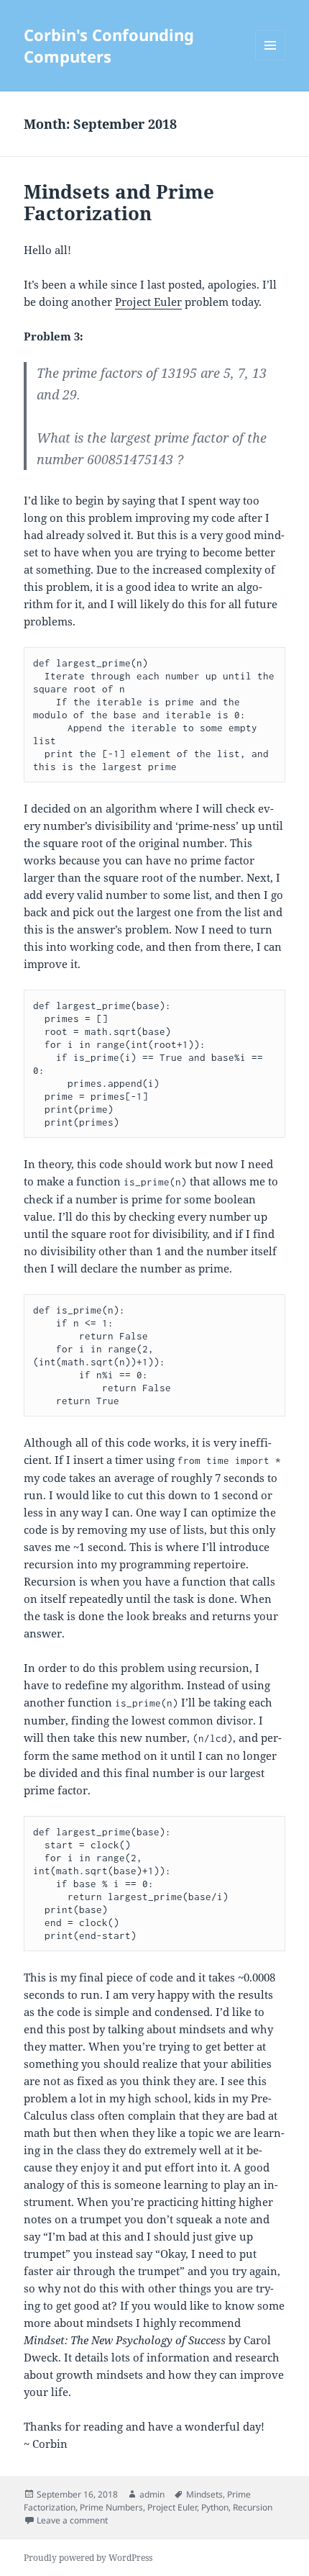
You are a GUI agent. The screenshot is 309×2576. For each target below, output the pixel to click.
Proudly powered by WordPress (88, 2558)
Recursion (253, 2507)
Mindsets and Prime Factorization (119, 202)
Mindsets (204, 2494)
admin (152, 2494)
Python (215, 2507)
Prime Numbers (111, 2507)
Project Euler (148, 302)
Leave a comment (72, 2520)
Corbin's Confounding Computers (109, 45)
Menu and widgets (271, 60)
